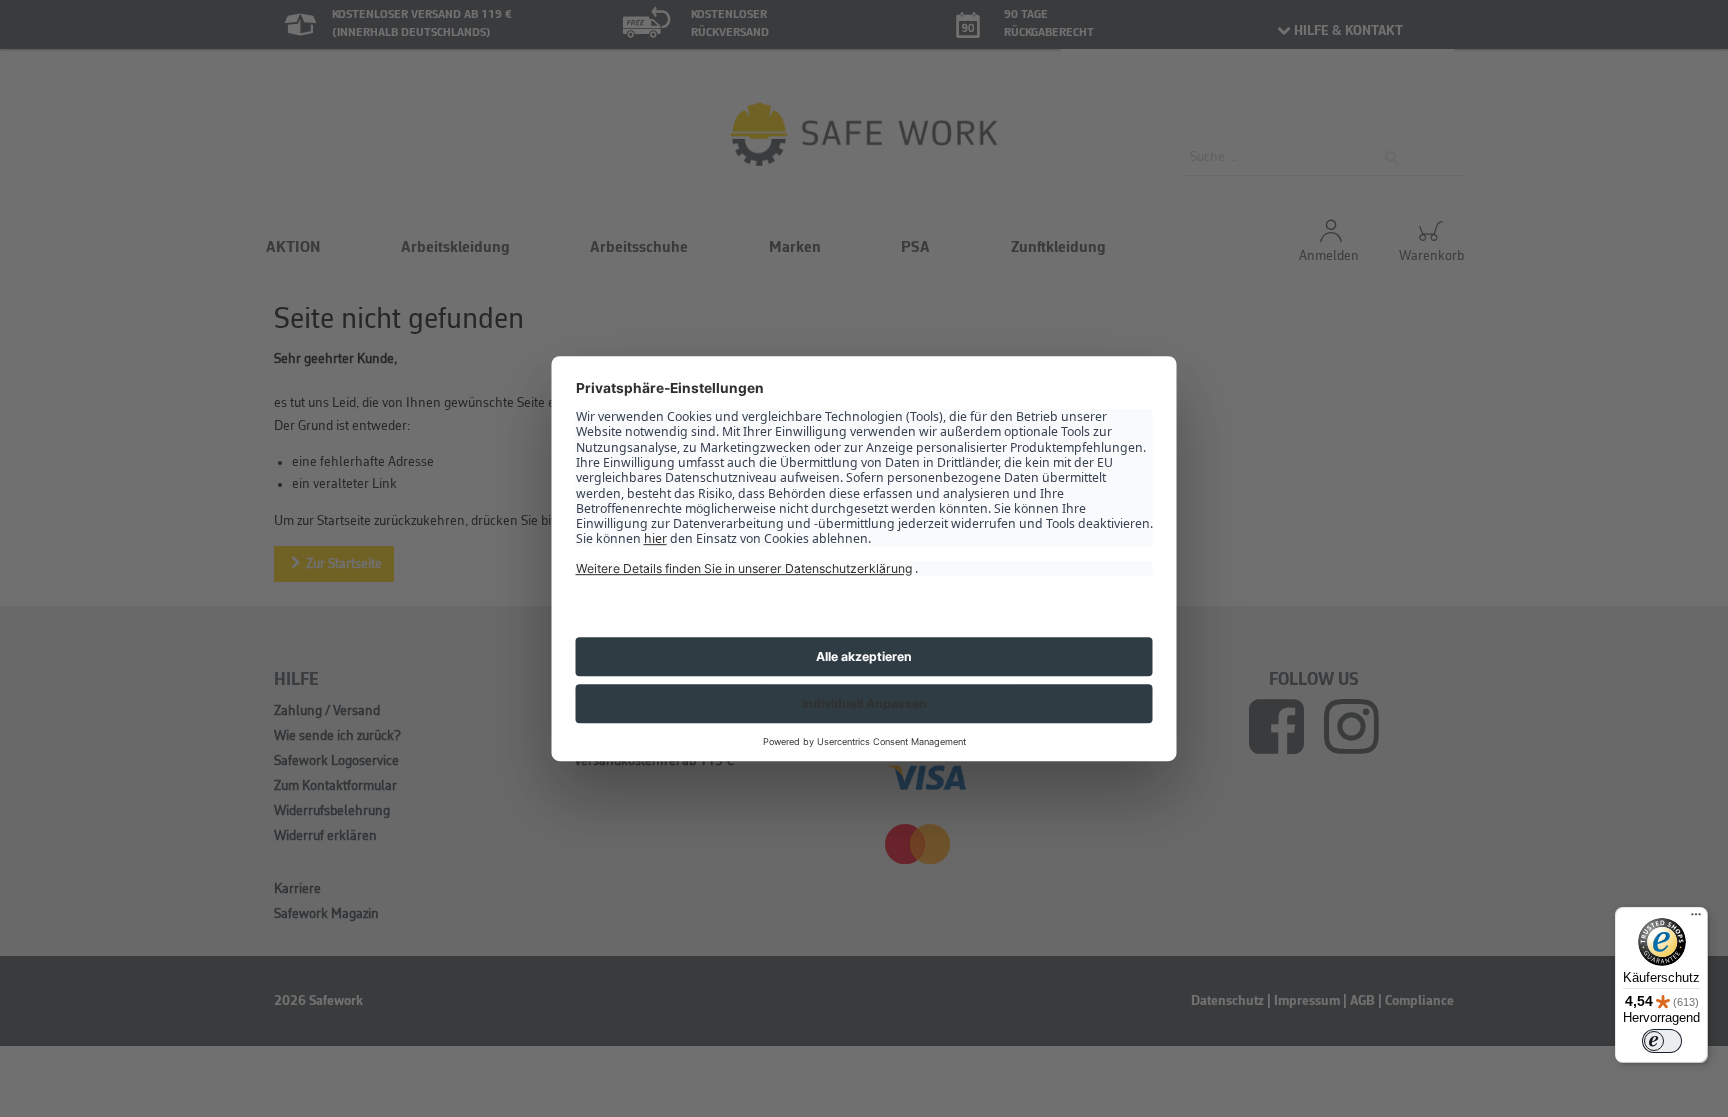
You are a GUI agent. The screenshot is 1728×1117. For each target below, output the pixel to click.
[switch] (1662, 1041)
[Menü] (1696, 919)
